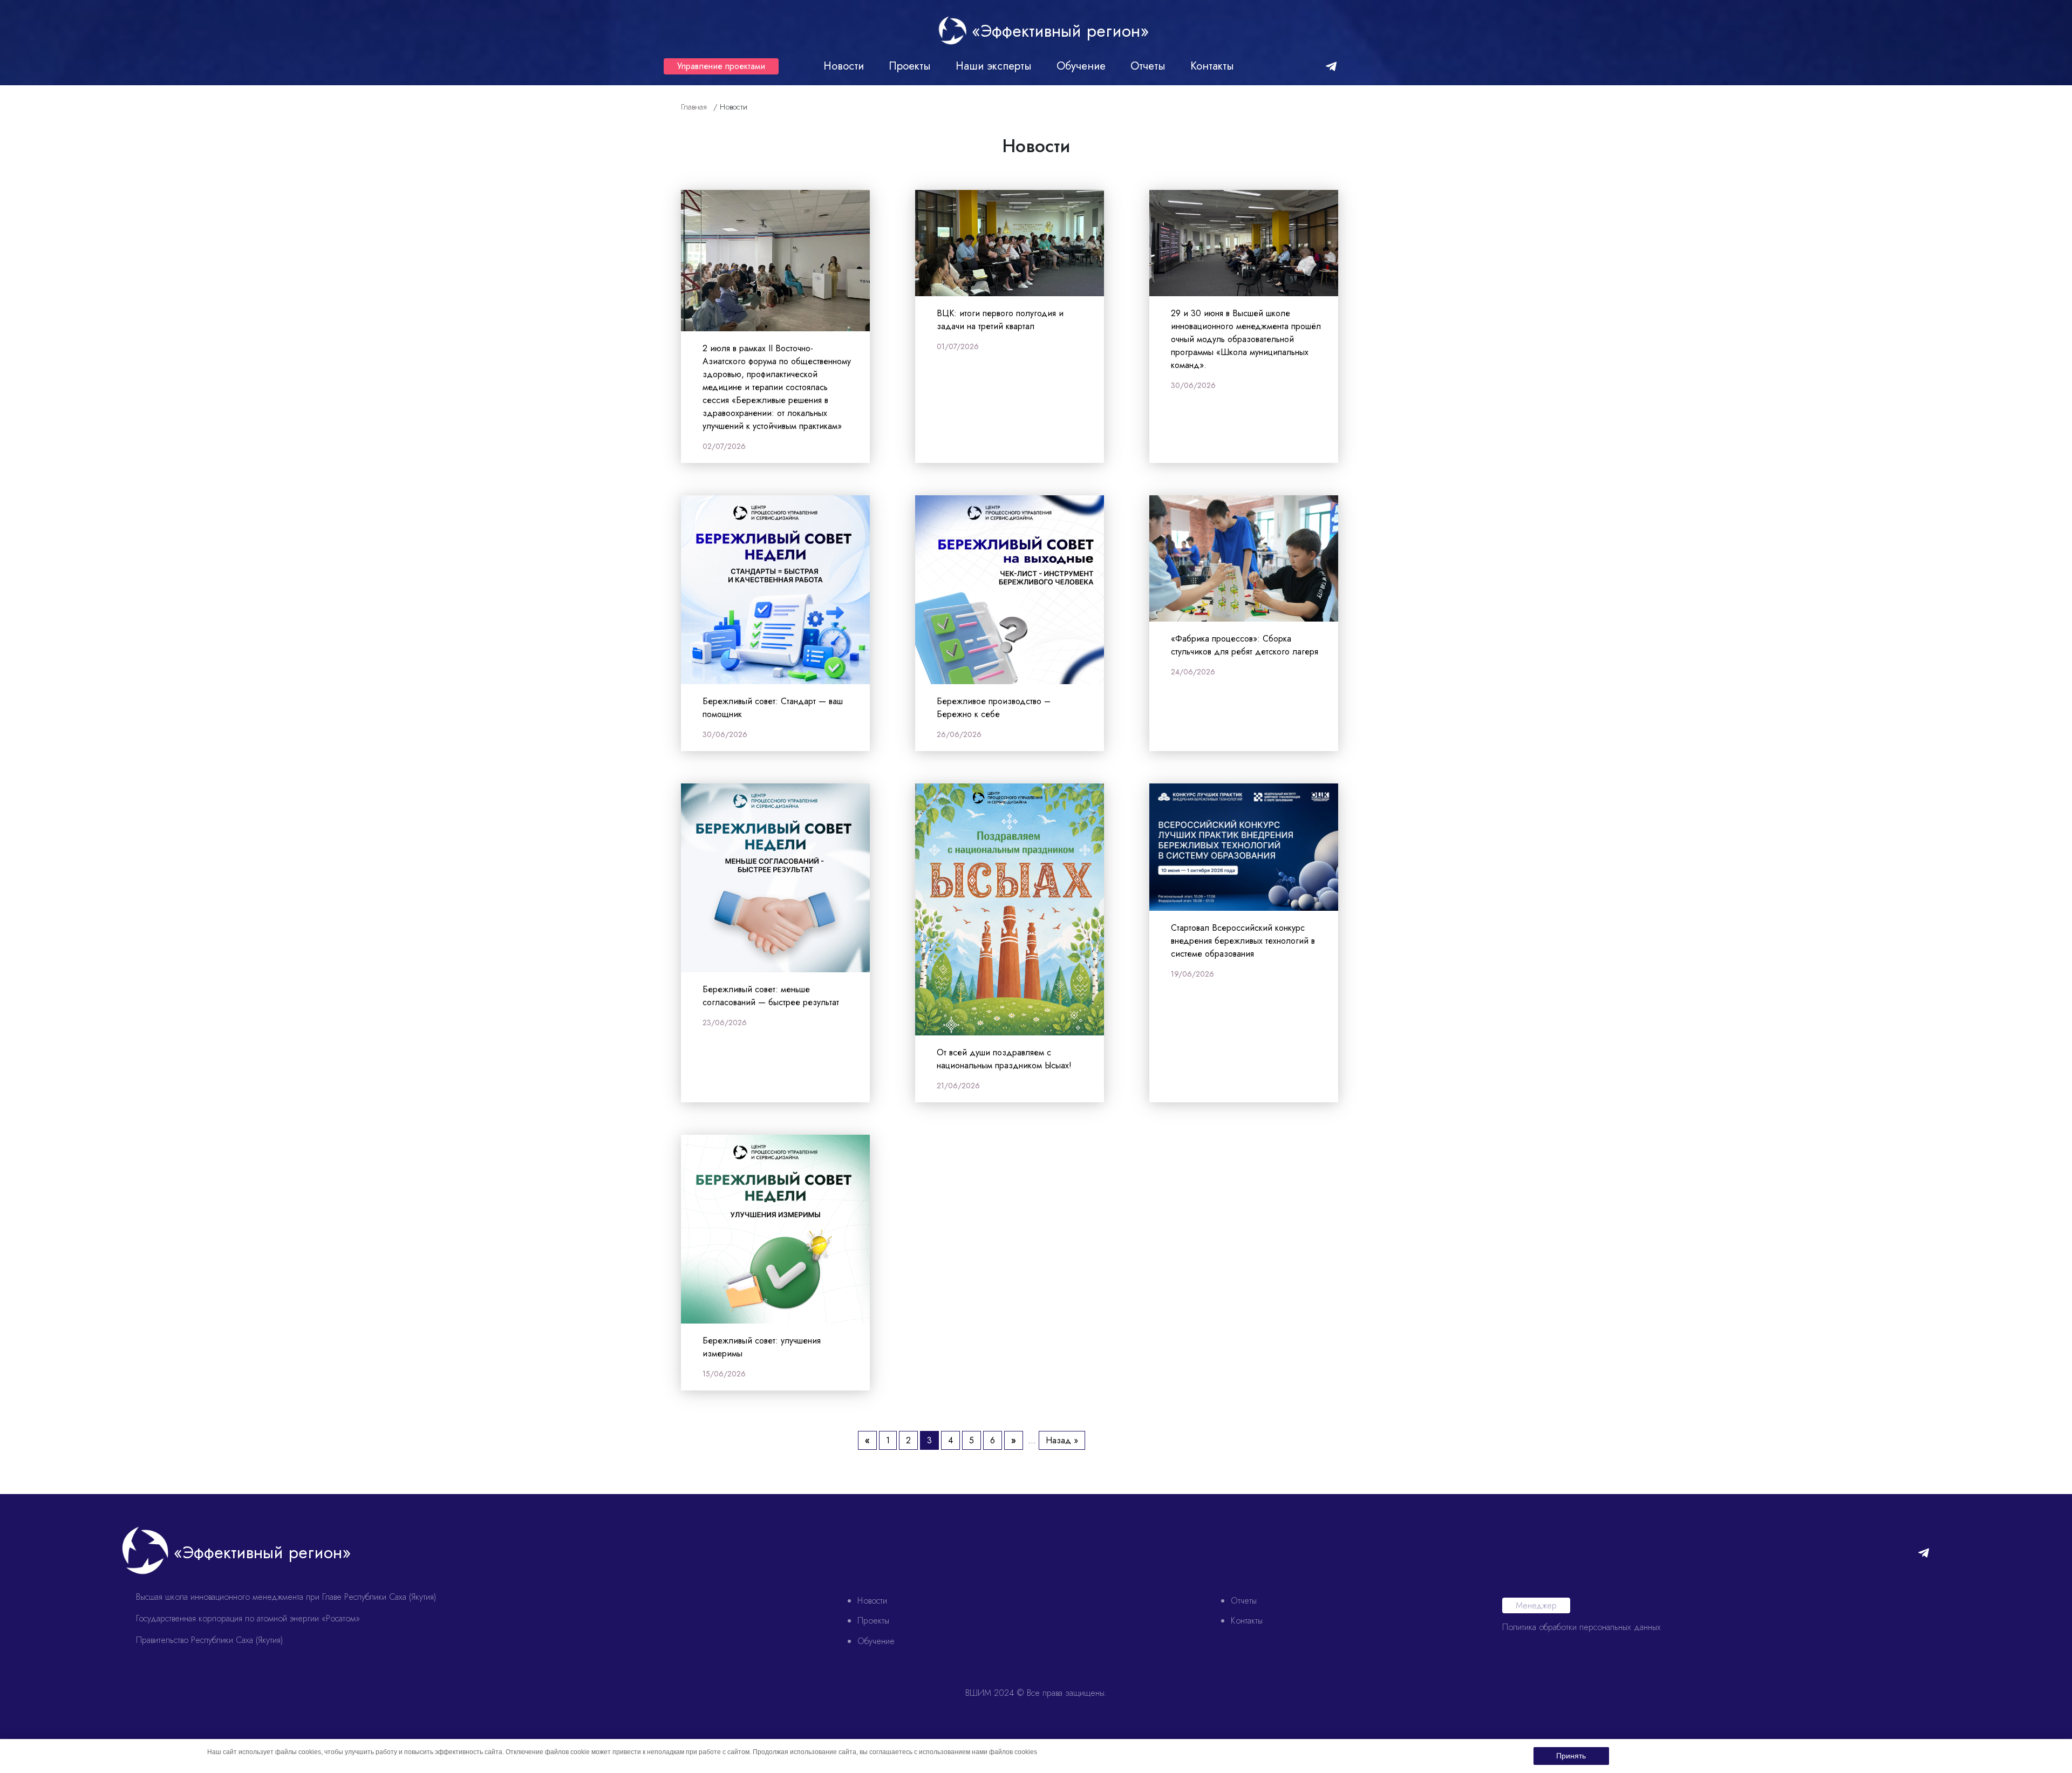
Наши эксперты (994, 66)
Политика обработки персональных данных (1582, 1627)
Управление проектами (721, 66)
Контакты (1212, 66)
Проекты (910, 66)
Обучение (1081, 66)
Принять (1571, 1756)
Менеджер (1536, 1605)
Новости (844, 66)
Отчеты (1148, 66)
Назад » (1062, 1440)
